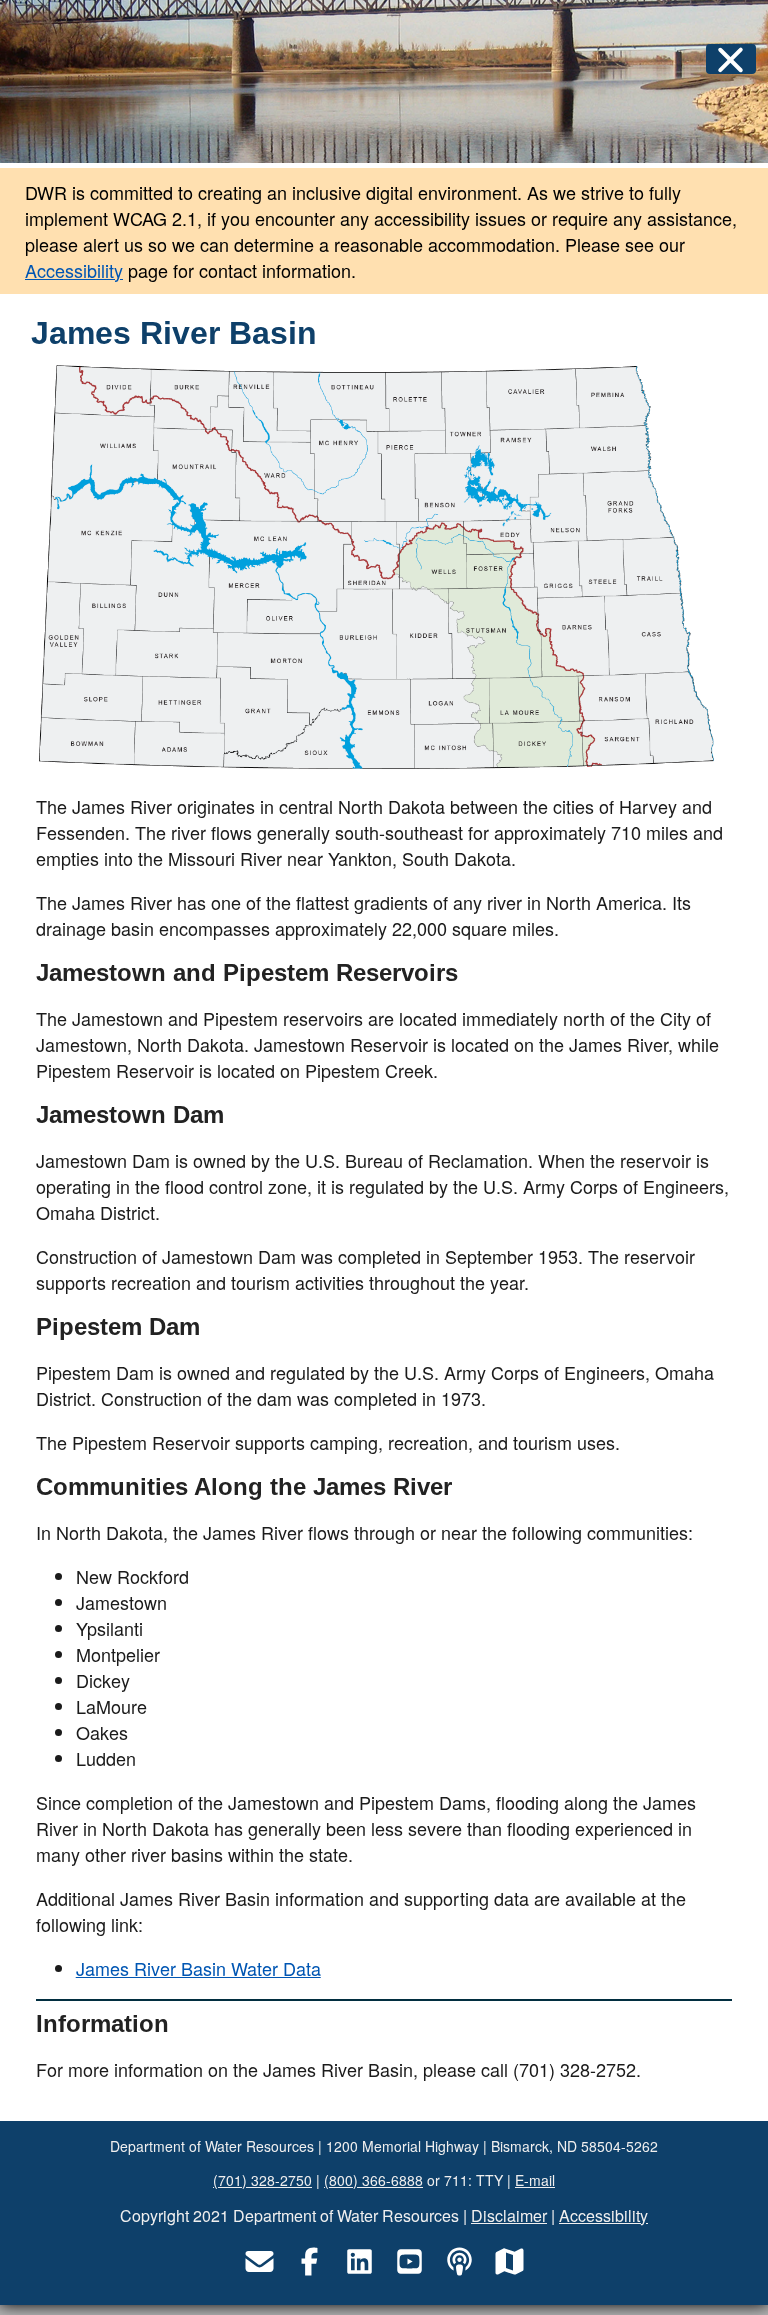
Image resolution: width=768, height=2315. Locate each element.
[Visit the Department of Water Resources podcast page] (459, 2262)
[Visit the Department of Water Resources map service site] (509, 2262)
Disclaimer (509, 2215)
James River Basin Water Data (198, 1968)
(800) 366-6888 (373, 2180)
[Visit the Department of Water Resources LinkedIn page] (359, 2262)
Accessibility (74, 270)
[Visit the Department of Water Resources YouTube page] (409, 2262)
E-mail (535, 2180)
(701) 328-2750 (262, 2180)
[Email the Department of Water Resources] (259, 2262)
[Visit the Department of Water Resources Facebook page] (309, 2262)
